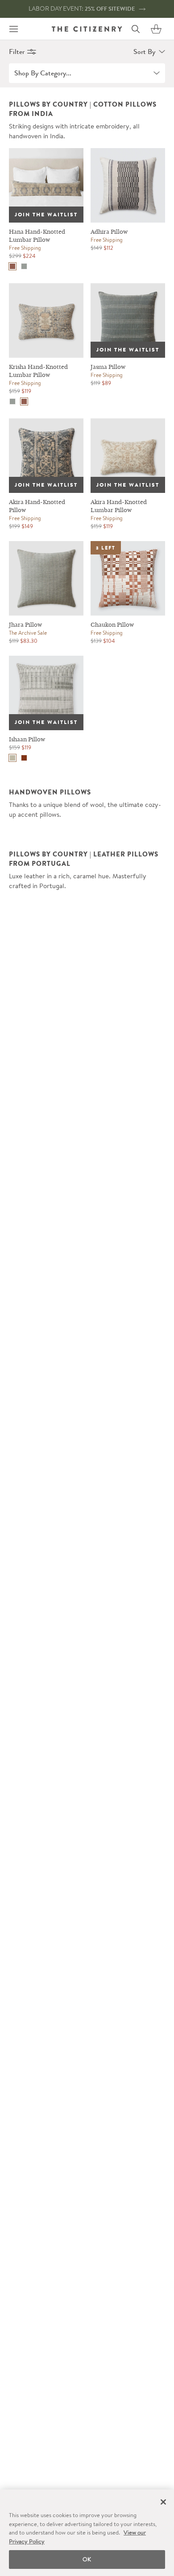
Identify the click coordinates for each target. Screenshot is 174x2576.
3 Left (106, 548)
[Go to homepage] (87, 29)
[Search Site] (136, 29)
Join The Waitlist (46, 215)
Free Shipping (25, 248)
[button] (156, 29)
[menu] (13, 29)
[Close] (163, 2502)
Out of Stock (37, 155)
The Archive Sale (28, 633)
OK (87, 2559)
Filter (17, 52)
